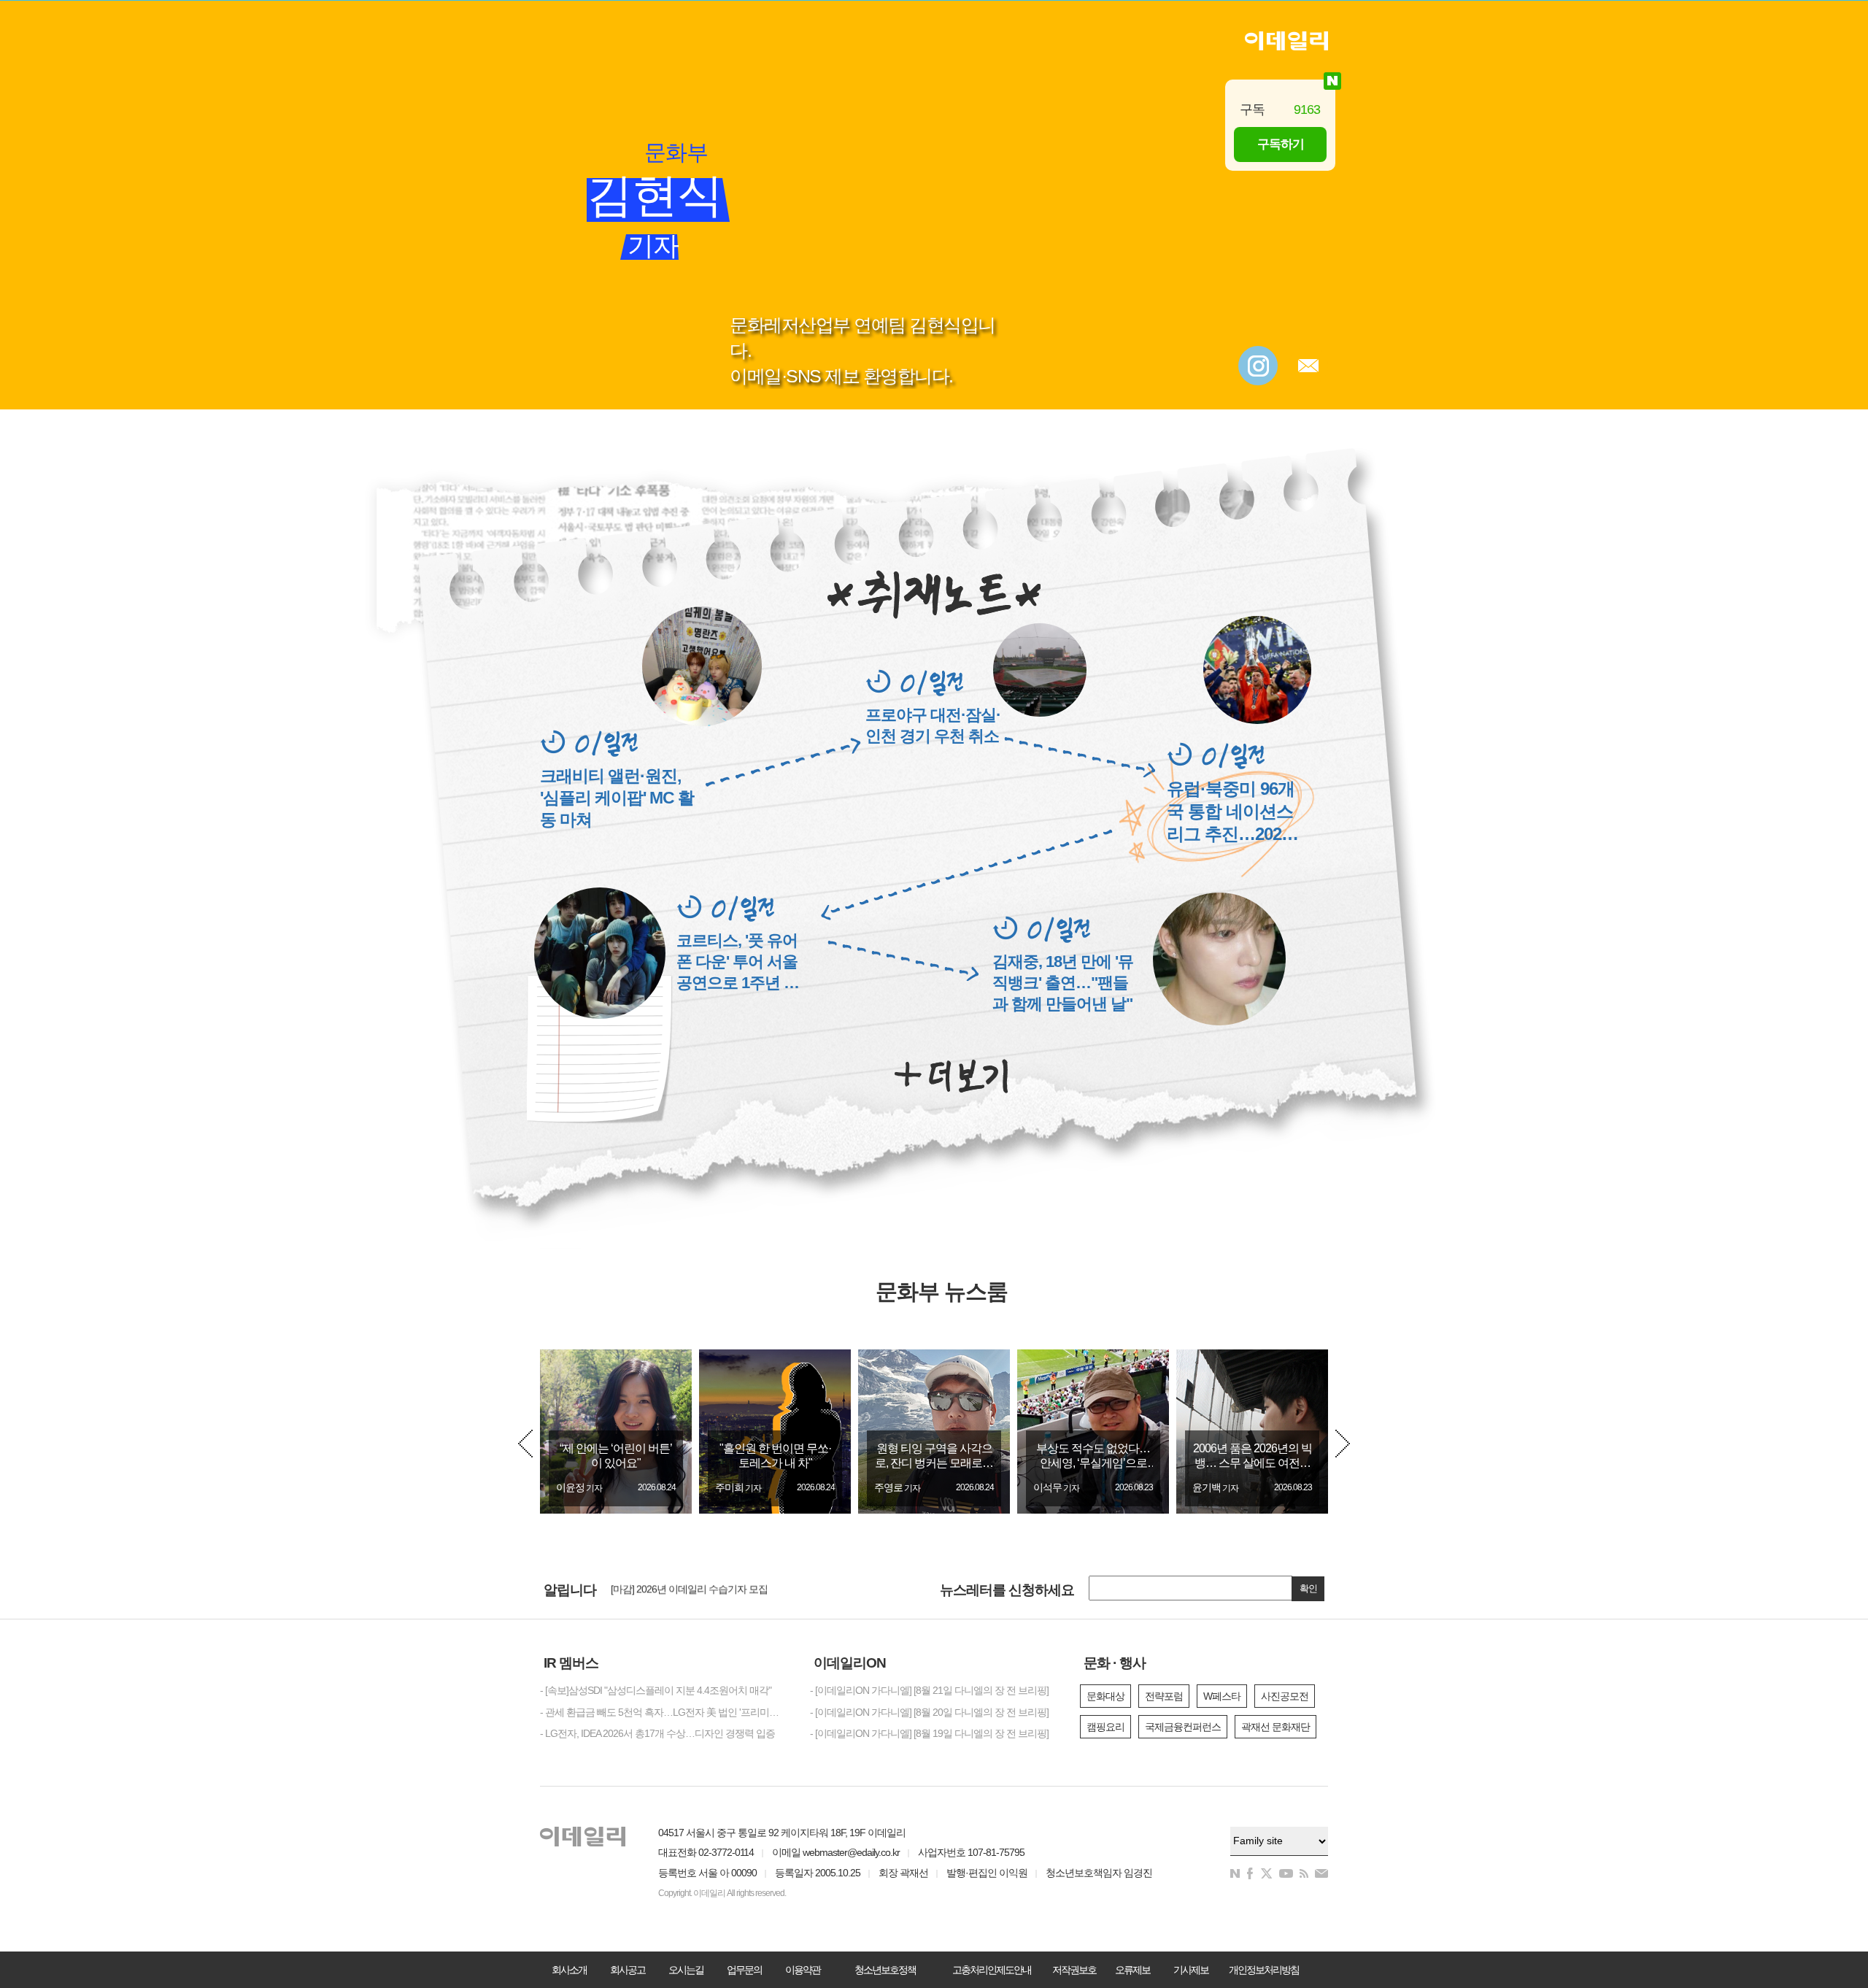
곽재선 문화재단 (1275, 1727)
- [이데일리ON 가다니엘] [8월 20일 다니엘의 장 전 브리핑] (929, 1712)
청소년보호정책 (885, 1970)
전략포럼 (1164, 1696)
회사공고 (628, 1970)
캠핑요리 (1105, 1727)
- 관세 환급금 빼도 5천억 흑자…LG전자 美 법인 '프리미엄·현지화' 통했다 (664, 1712)
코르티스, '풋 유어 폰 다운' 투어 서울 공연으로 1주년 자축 (738, 962)
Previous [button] (525, 1444)
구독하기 (1281, 144)
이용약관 (803, 1970)
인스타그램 (1258, 366)
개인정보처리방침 (1264, 1970)
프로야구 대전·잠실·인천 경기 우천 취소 (933, 725)
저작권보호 (1074, 1970)
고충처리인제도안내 (992, 1970)
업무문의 (744, 1970)
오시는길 (686, 1970)
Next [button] (1343, 1444)
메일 (1308, 366)
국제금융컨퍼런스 (1183, 1727)
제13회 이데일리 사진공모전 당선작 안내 (696, 1591)
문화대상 (1105, 1696)
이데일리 (1286, 41)
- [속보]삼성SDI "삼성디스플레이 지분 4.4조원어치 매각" (656, 1690)
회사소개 (569, 1970)
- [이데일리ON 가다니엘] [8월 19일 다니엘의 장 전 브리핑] (929, 1733)
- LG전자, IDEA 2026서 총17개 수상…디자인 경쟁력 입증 (657, 1733)
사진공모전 (1285, 1696)
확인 (1308, 1588)
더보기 (951, 1076)
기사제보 (1191, 1970)
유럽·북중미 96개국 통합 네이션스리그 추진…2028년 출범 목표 (1231, 812)
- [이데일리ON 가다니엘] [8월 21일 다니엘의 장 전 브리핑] (929, 1690)
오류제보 (1132, 1970)
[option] (616, 1432)
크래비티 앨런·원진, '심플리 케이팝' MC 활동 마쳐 (617, 798)
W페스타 (1222, 1696)
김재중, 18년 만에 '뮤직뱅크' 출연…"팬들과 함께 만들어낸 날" (1063, 983)
